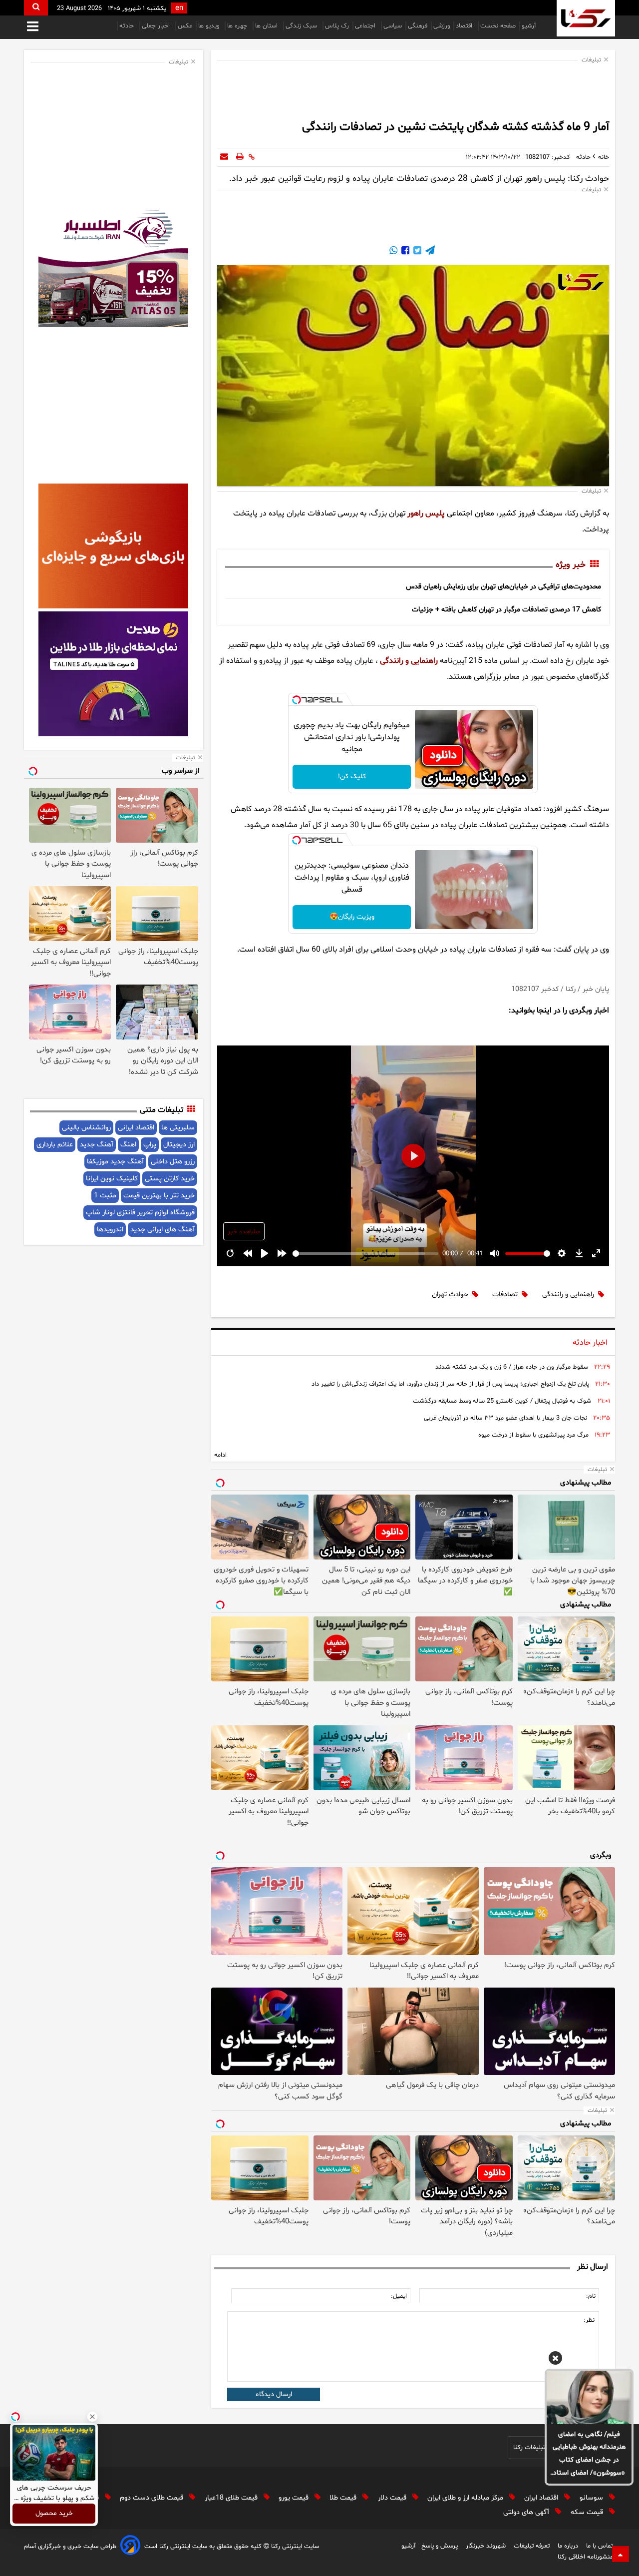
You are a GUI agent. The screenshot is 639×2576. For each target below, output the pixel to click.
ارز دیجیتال (179, 1145)
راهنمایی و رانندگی (409, 661)
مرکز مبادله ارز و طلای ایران (466, 2498)
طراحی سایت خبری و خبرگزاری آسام (70, 2547)
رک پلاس (337, 26)
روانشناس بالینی (86, 1128)
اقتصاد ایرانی (136, 1128)
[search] (36, 8)
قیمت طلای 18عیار (232, 2498)
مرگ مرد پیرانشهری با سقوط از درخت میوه (533, 1435)
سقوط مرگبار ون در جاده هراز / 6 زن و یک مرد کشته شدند (512, 1367)
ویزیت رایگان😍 (352, 917)
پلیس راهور (426, 514)
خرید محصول (54, 2514)
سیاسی (393, 26)
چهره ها (238, 26)
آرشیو (529, 26)
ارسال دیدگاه (274, 2394)
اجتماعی (366, 26)
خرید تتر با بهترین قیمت (159, 1196)
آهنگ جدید (97, 1145)
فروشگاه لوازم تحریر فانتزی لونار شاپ (140, 1213)
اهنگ (128, 1145)
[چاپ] (240, 157)
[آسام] (130, 2547)
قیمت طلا (344, 2498)
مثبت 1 (105, 1196)
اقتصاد (465, 26)
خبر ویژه (571, 565)
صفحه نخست (498, 26)
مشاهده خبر (244, 1232)
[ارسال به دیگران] (224, 157)
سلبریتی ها (178, 1128)
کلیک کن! (352, 776)
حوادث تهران (450, 1294)
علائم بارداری (55, 1145)
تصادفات (505, 1294)
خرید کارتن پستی (170, 1179)
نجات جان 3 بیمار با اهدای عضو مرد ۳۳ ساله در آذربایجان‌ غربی (505, 1418)
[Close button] (92, 2417)
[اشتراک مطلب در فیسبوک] (404, 252)
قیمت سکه (588, 2512)
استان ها (267, 26)
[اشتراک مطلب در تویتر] (416, 252)
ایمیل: (399, 2296)
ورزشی (442, 26)
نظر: (589, 2320)
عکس (185, 26)
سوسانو (592, 2498)
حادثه (128, 26)
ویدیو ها (210, 26)
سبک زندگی (302, 26)
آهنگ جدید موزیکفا (115, 1162)
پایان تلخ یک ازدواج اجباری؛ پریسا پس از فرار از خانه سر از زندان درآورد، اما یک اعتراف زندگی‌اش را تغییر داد (450, 1384)
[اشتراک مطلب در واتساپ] (393, 252)
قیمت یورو (295, 2498)
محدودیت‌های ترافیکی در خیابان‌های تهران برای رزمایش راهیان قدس (503, 587)
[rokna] (586, 18)
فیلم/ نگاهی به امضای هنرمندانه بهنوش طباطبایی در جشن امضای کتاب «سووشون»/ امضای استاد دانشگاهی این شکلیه (589, 2455)
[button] (555, 2360)
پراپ (150, 1145)
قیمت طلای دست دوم (153, 2498)
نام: (591, 2296)
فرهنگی (418, 26)
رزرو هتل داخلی (173, 1162)
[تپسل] (297, 700)
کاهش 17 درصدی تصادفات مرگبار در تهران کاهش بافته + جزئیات (506, 610)
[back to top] (621, 2554)
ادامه (220, 1455)
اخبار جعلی (157, 26)
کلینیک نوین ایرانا (112, 1179)
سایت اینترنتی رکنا (294, 2547)
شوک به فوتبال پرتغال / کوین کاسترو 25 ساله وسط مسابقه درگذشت (502, 1401)
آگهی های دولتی (527, 2512)
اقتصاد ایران (542, 2498)
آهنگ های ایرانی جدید (162, 1230)
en (179, 8)
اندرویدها (110, 1230)
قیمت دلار (393, 2498)
